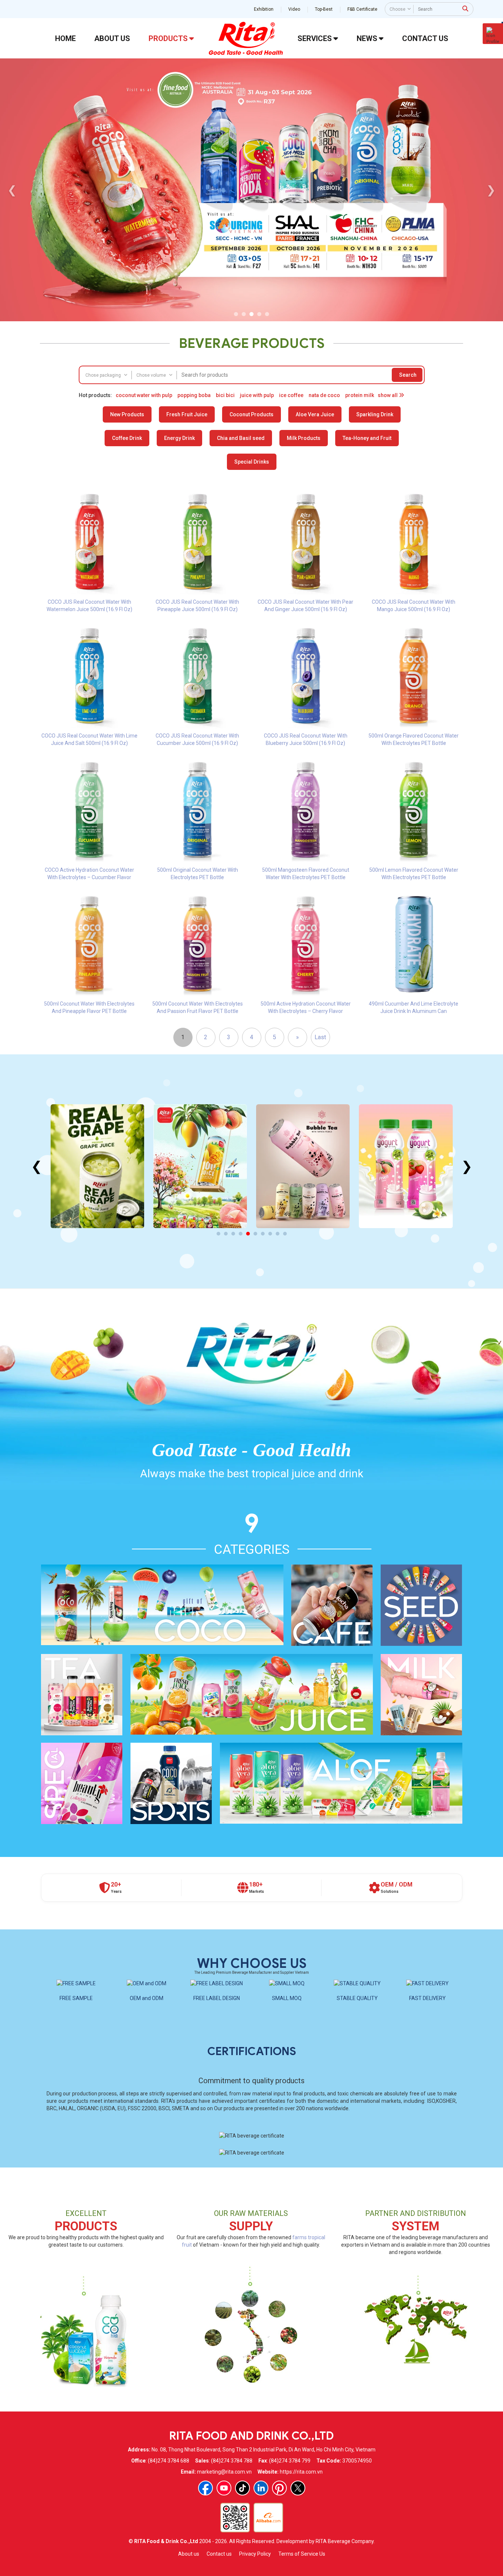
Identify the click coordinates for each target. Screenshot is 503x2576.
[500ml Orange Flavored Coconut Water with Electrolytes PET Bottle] (414, 676)
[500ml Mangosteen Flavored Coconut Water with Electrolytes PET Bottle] (306, 810)
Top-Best (324, 9)
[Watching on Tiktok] (242, 2488)
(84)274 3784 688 (169, 2461)
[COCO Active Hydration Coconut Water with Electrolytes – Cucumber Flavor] (90, 810)
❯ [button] (491, 190)
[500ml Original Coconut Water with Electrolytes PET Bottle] (198, 810)
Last (320, 1037)
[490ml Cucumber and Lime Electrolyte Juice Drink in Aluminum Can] (414, 944)
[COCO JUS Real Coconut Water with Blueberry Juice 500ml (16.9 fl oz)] (306, 676)
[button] (236, 314)
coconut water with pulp (144, 395)
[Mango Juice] (97, 1166)
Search (408, 375)
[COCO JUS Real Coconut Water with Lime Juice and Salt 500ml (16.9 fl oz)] (90, 676)
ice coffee (291, 395)
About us (189, 2554)
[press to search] (465, 9)
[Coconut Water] (406, 1166)
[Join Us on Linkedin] (261, 2488)
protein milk (360, 395)
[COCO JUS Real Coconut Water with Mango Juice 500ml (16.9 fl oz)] (414, 542)
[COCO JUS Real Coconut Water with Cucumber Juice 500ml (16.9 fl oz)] (198, 676)
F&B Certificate (362, 9)
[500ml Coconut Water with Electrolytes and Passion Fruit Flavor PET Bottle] (198, 944)
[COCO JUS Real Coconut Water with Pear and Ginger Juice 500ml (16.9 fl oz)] (306, 542)
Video (294, 9)
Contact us (219, 2554)
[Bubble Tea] (200, 1166)
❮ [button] (12, 190)
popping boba (194, 395)
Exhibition (264, 9)
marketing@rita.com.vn (224, 2472)
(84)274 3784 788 (232, 2461)
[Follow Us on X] (298, 2488)
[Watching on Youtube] (224, 2488)
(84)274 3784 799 (290, 2461)
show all (388, 395)
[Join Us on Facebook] (205, 2488)
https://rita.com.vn (301, 2472)
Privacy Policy (255, 2554)
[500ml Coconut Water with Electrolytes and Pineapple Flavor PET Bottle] (90, 944)
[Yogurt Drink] (303, 1166)
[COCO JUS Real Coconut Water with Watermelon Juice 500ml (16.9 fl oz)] (90, 542)
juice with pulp (257, 395)
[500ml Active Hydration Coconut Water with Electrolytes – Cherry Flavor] (306, 944)
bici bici (225, 395)
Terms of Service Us (302, 2554)
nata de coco (324, 395)
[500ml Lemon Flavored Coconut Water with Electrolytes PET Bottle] (414, 810)
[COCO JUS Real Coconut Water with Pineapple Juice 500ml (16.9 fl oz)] (198, 542)
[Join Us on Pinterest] (279, 2488)
